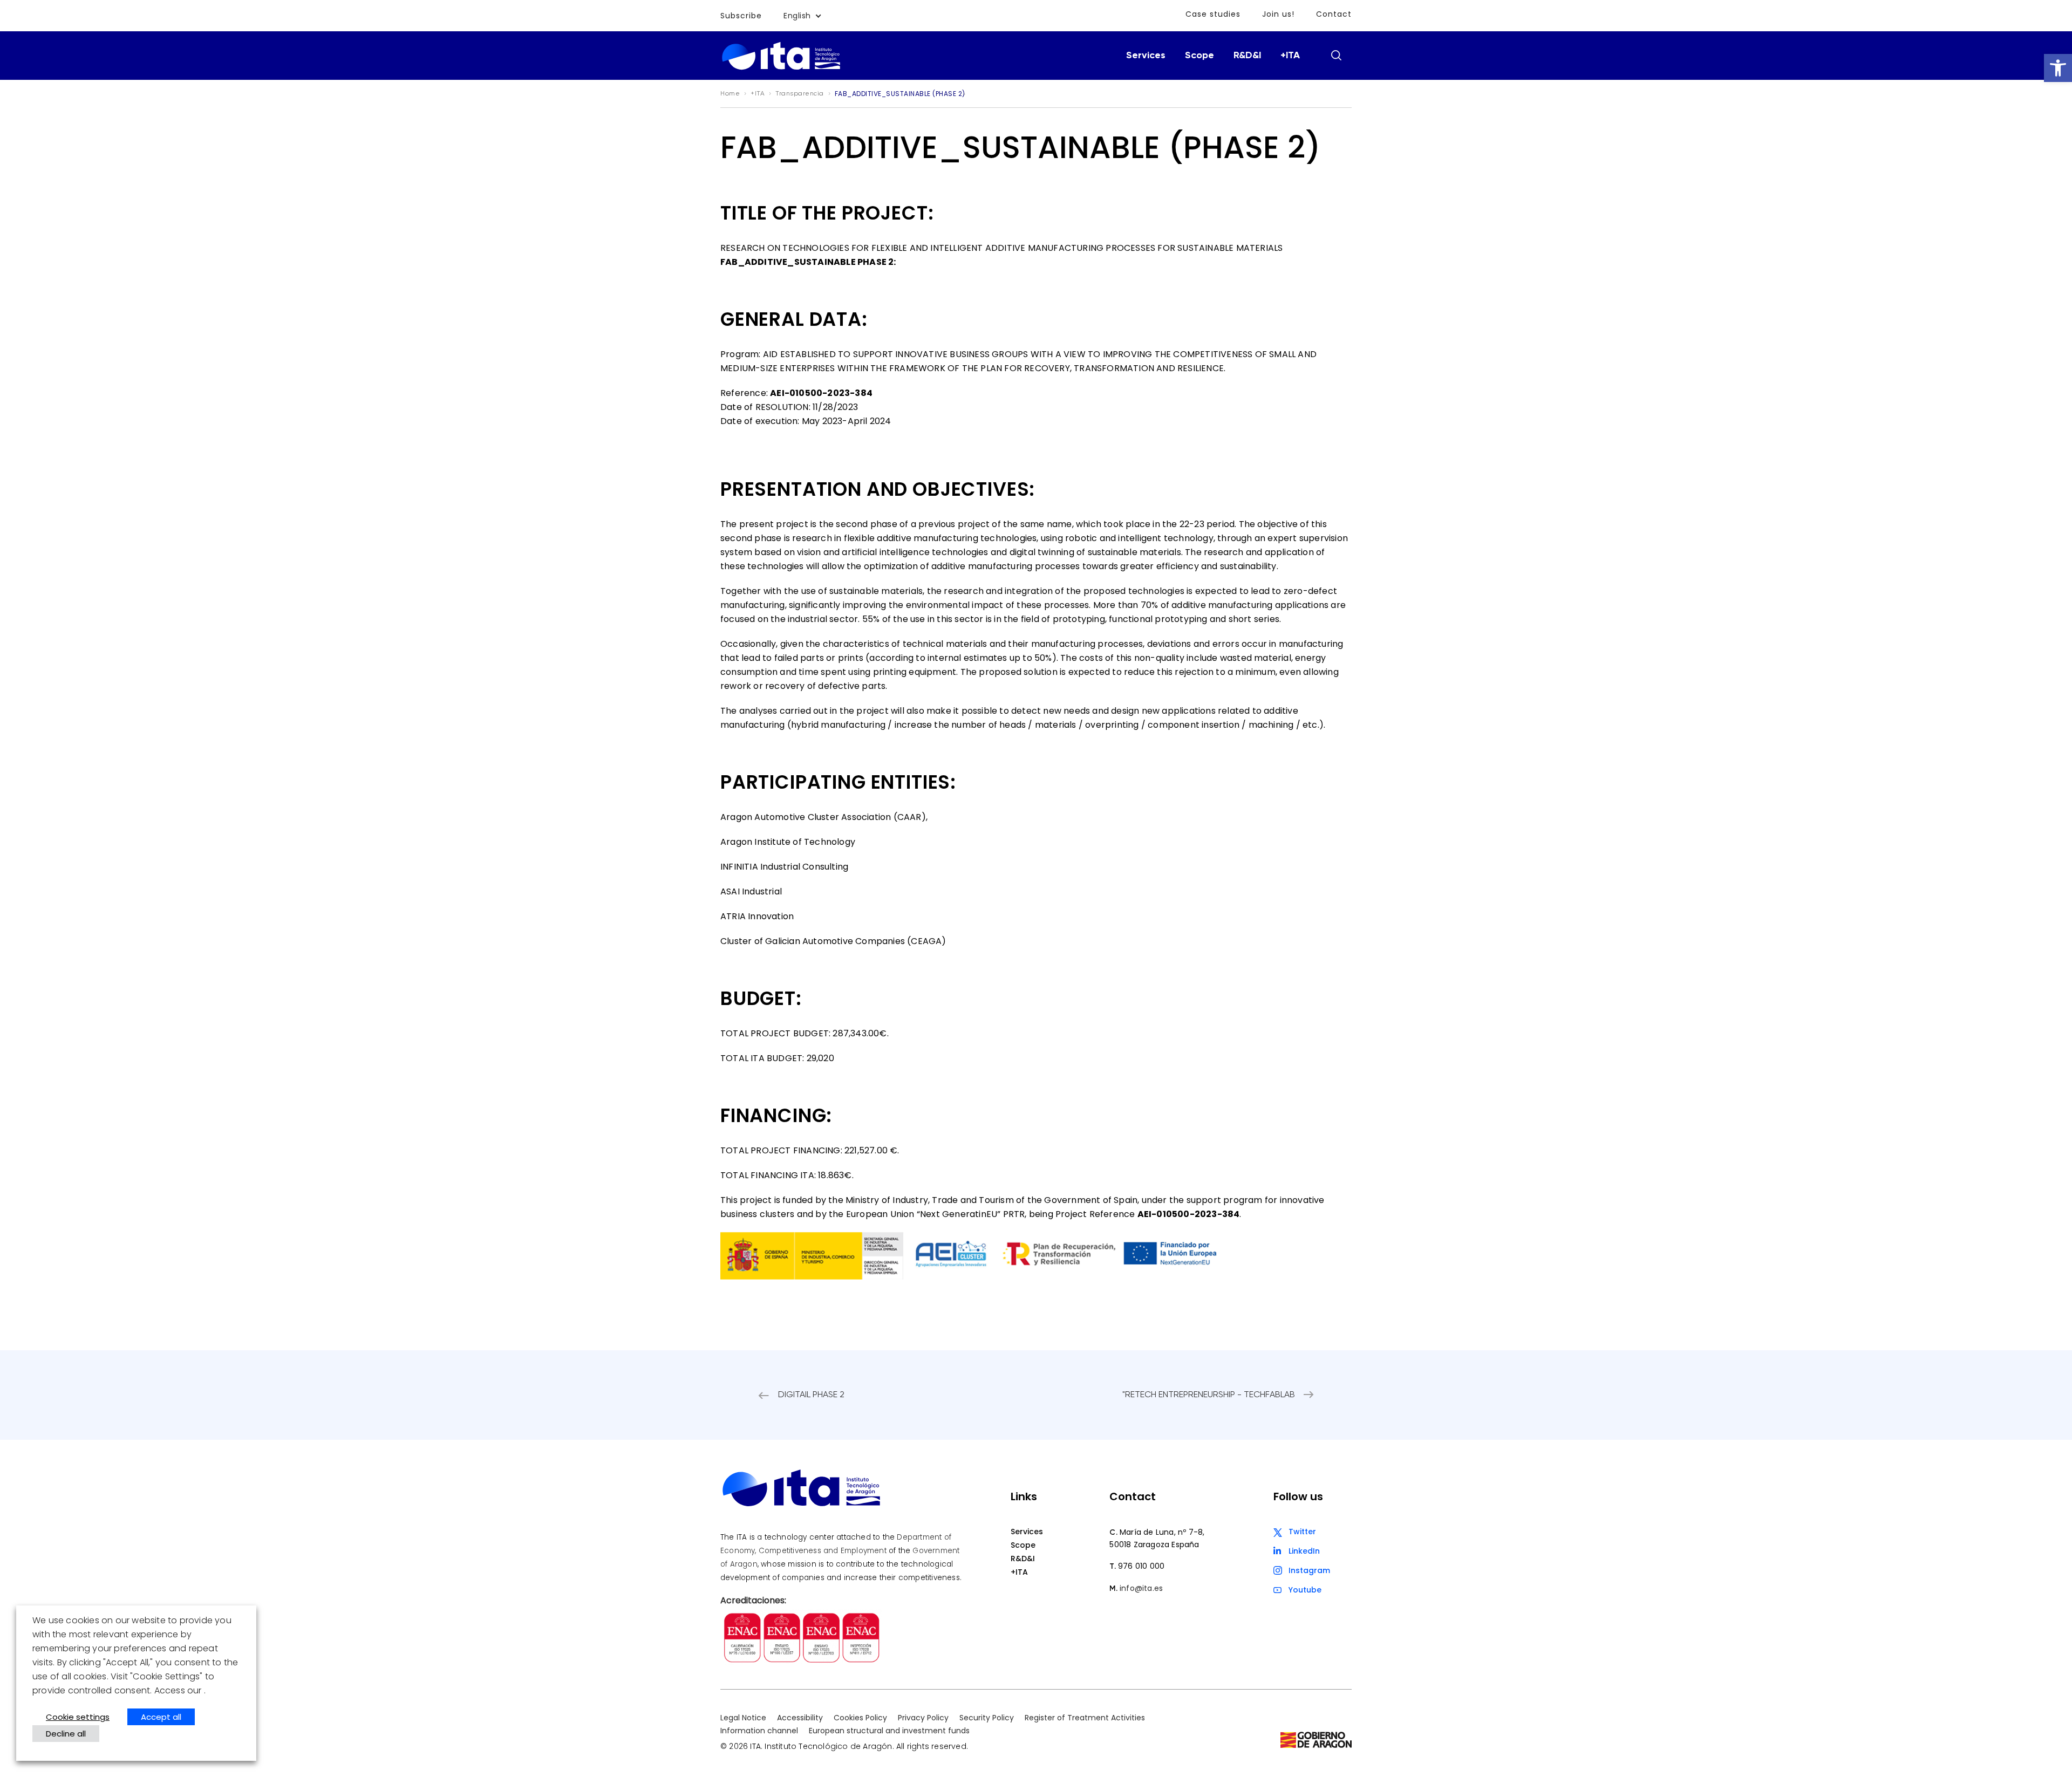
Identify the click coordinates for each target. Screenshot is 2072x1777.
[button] (2058, 68)
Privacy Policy (923, 1718)
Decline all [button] (66, 1734)
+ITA (1290, 56)
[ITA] (781, 69)
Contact (1334, 14)
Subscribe (741, 16)
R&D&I (1247, 56)
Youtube (1305, 1590)
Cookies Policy (860, 1718)
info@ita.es (1141, 1588)
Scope (1199, 56)
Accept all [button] (161, 1717)
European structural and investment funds (889, 1731)
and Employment (855, 1551)
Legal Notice (743, 1718)
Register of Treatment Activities (1085, 1718)
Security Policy (987, 1718)
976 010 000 (1141, 1566)
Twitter (1302, 1532)
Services (1146, 56)
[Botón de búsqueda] (1336, 55)
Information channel (759, 1731)
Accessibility (800, 1718)
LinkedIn (1304, 1551)
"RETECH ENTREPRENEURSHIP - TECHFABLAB (1209, 1395)
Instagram (1309, 1570)
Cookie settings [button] (78, 1717)
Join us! (1278, 14)
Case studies (1213, 14)
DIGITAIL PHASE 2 (811, 1395)
